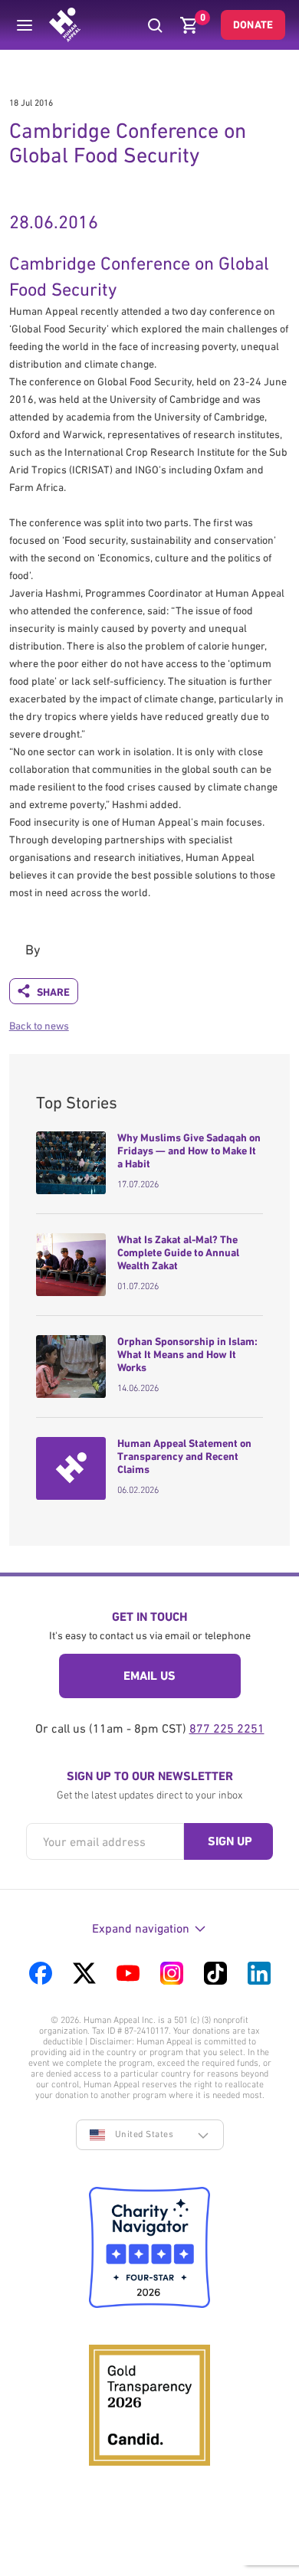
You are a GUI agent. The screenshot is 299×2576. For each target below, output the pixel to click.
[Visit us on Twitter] (84, 1973)
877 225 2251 (227, 1728)
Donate (253, 25)
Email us (149, 1676)
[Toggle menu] (25, 25)
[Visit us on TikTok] (215, 1973)
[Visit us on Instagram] (172, 1973)
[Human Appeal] (65, 25)
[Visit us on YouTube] (128, 1973)
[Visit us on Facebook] (41, 1973)
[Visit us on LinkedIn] (259, 1973)
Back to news (39, 1026)
